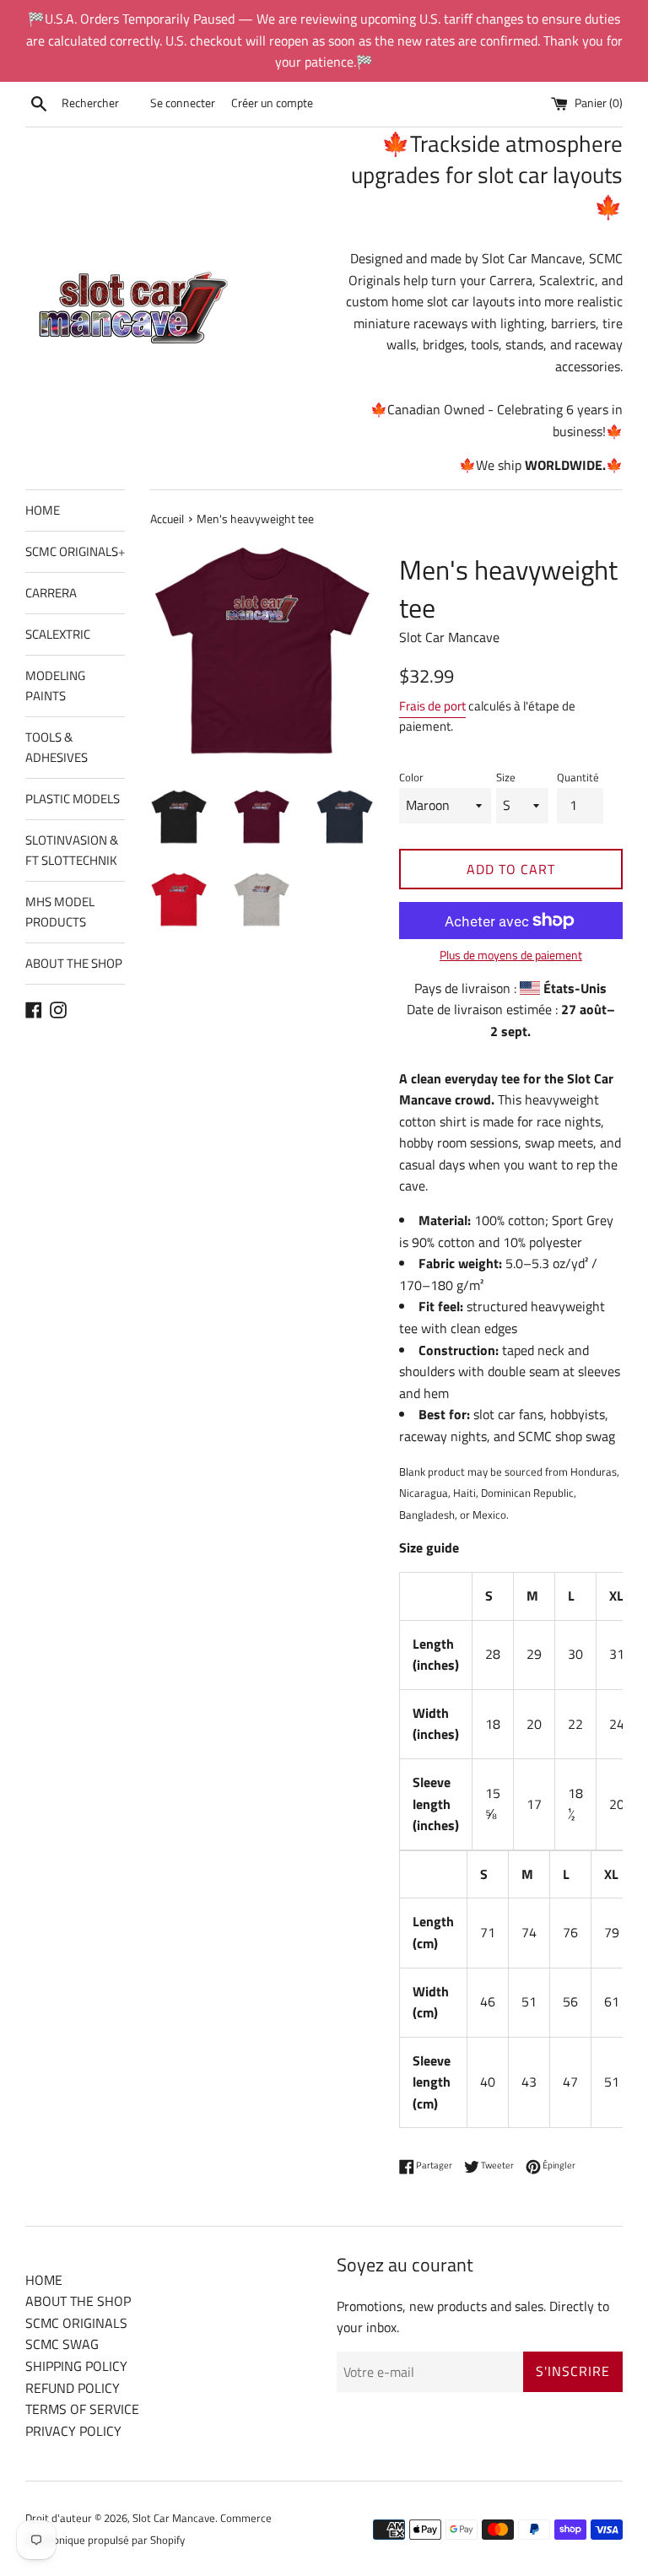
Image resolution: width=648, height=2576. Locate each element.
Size (506, 777)
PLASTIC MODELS (73, 799)
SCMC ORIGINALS (75, 551)
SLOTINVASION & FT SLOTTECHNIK (72, 850)
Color (411, 777)
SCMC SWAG (62, 2344)
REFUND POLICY (73, 2388)
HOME (43, 510)
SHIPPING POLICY (76, 2366)
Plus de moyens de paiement (511, 955)
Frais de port (432, 706)
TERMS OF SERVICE (82, 2409)
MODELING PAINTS (55, 686)
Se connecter (183, 103)
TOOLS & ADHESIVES (57, 747)
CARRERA (51, 593)
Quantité (578, 777)
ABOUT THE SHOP (74, 963)
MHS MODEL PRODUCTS (60, 912)
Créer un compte (272, 103)
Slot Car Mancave (174, 2518)
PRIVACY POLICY (73, 2431)
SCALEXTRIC (58, 634)
